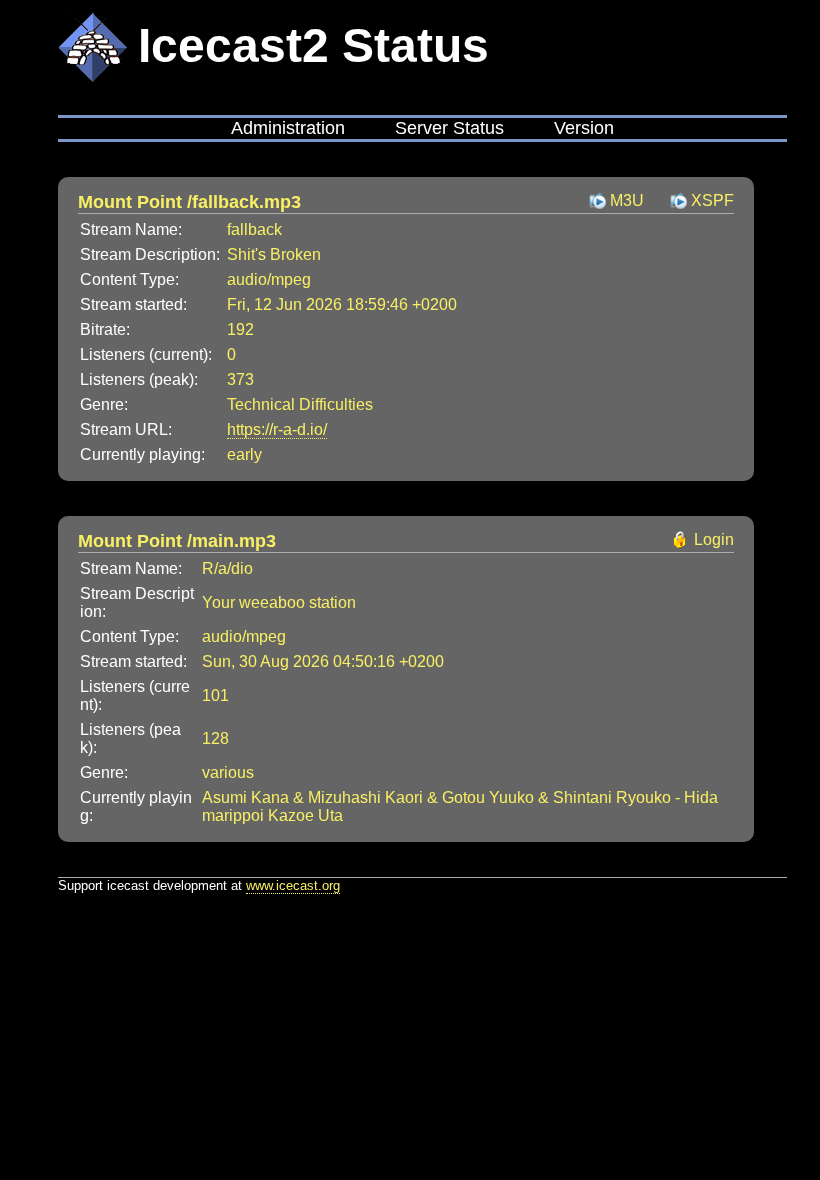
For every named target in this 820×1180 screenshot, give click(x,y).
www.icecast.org (293, 885)
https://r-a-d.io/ (277, 429)
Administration (288, 128)
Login (714, 539)
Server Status (449, 128)
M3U (627, 200)
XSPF (712, 200)
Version (584, 128)
